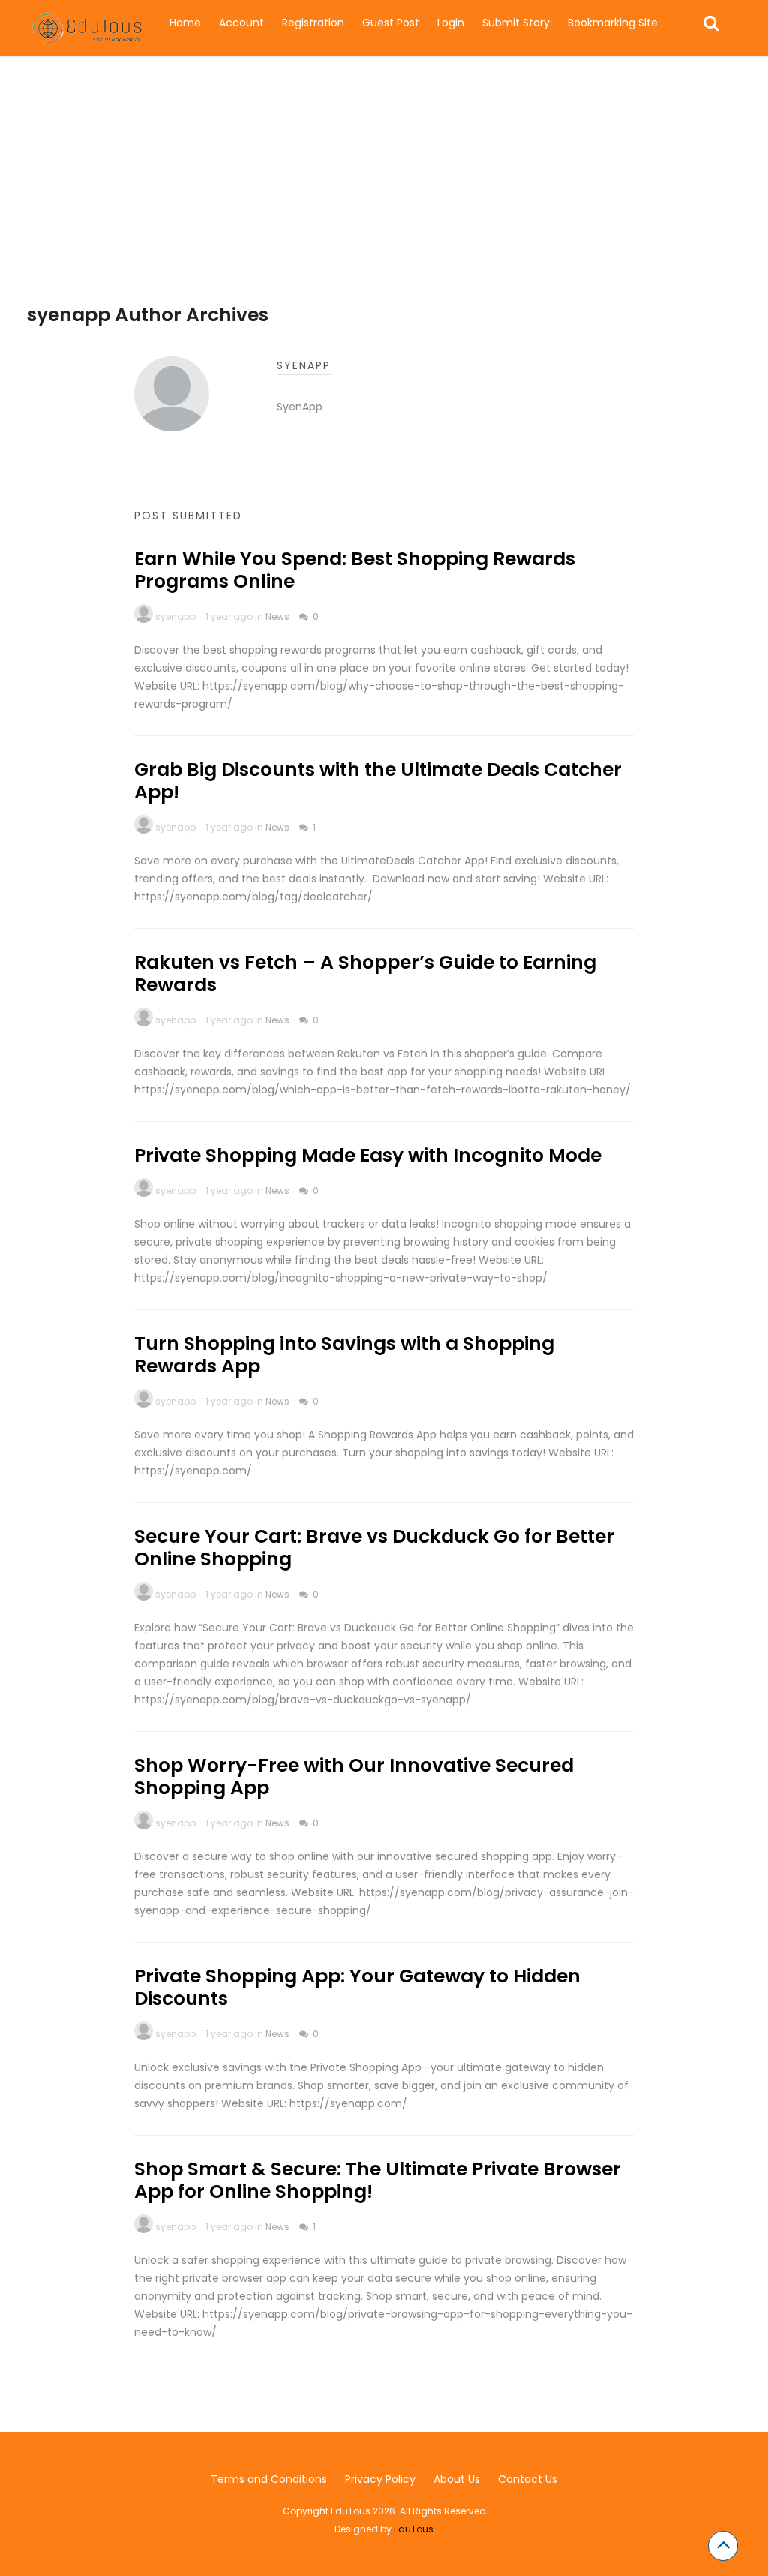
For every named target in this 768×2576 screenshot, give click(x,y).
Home (185, 23)
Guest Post (391, 23)
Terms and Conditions (269, 2479)
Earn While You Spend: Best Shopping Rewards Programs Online (355, 570)
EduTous (414, 2529)
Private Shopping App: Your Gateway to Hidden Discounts (357, 1987)
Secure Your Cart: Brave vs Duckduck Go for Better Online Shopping (374, 1548)
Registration (313, 23)
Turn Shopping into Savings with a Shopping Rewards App (344, 1355)
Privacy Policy (380, 2479)
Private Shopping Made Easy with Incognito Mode (368, 1155)
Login (451, 23)
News (277, 616)
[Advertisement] (384, 199)
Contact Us (528, 2479)
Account (241, 23)
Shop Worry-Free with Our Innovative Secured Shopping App (354, 1776)
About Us (457, 2479)
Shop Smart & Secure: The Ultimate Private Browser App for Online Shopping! (378, 2180)
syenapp (175, 616)
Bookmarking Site (613, 23)
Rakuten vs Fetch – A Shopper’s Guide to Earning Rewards (365, 974)
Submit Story (516, 23)
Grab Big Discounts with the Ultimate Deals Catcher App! (378, 781)
